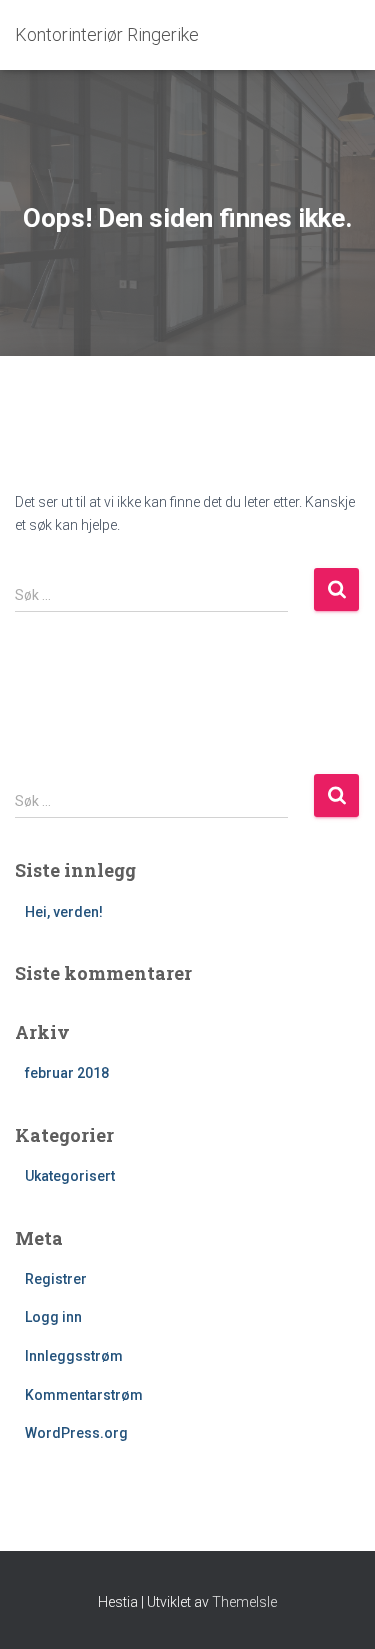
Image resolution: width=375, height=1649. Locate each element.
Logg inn (53, 1317)
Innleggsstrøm (74, 1356)
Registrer (56, 1279)
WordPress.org (76, 1433)
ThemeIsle (244, 1602)
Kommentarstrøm (84, 1395)
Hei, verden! (64, 912)
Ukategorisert (70, 1176)
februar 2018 (67, 1073)
